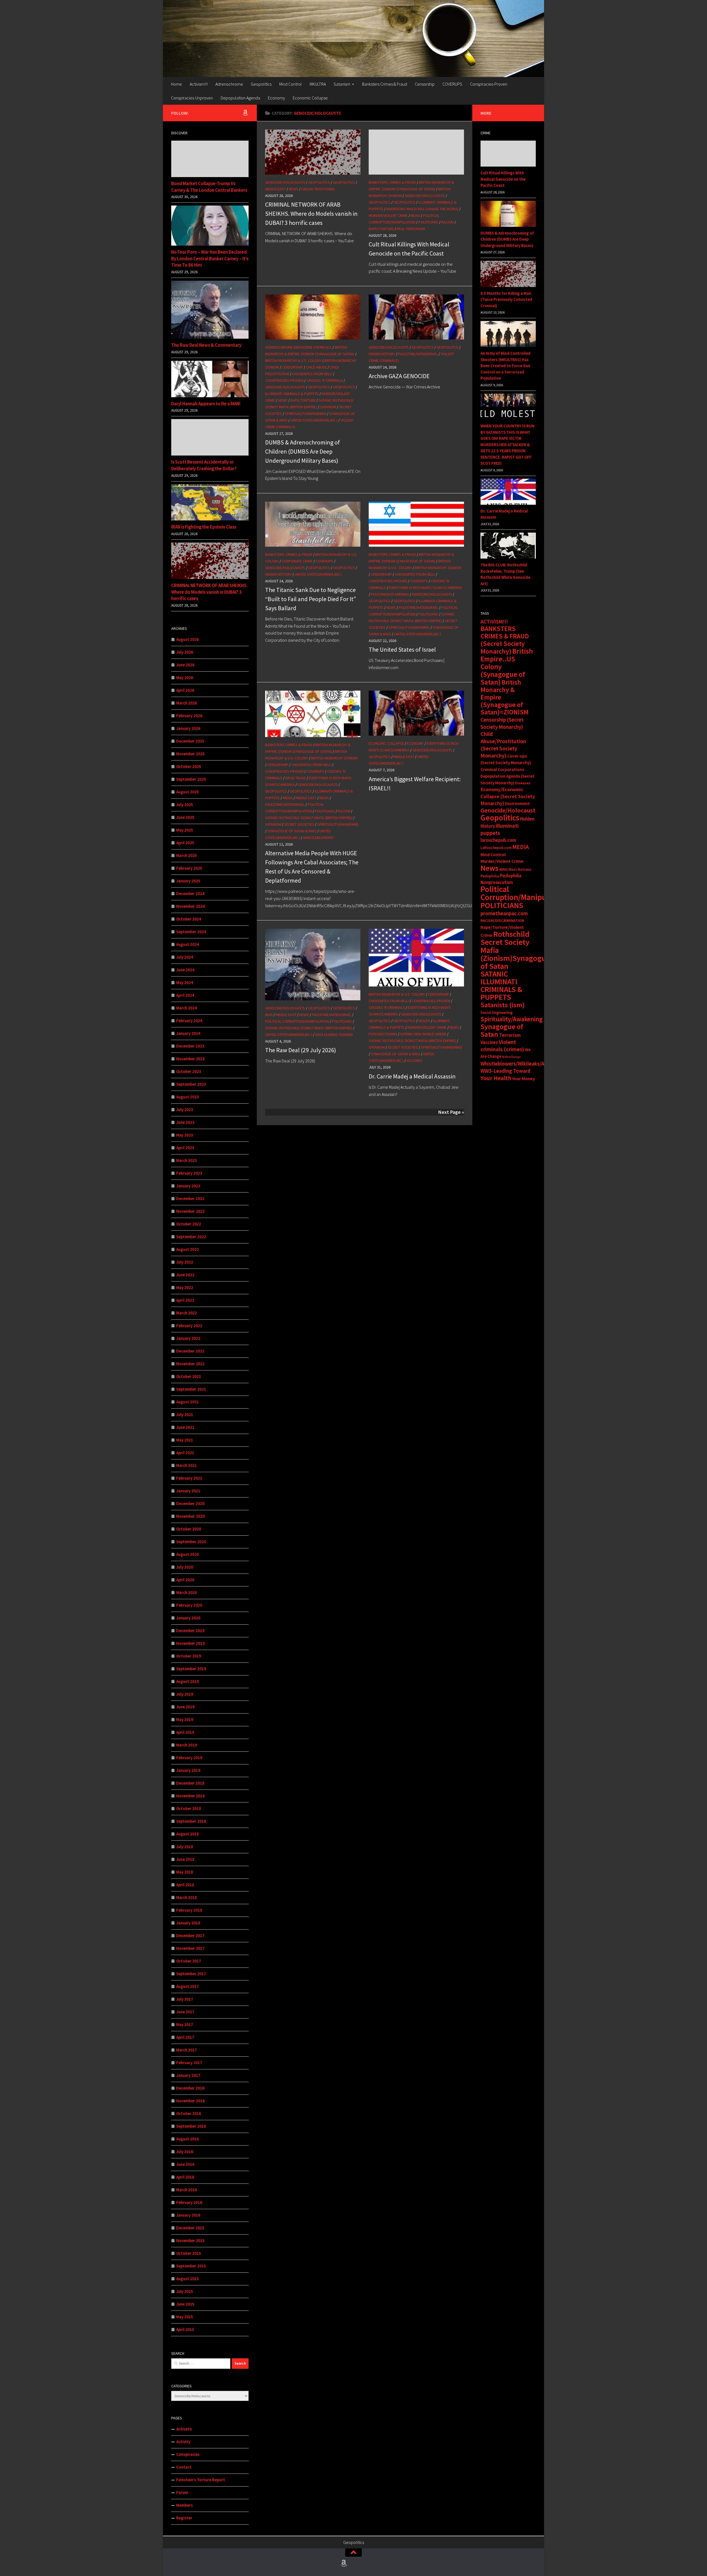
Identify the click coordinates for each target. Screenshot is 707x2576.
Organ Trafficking (318, 189)
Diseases (523, 783)
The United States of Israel (402, 649)
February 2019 (189, 1758)
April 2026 (185, 690)
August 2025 (188, 792)
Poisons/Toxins (383, 1034)
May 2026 (185, 677)
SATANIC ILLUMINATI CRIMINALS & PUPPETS (501, 986)
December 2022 (190, 1198)
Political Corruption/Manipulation (297, 1021)
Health (424, 1021)
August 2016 (188, 2139)
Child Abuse (316, 367)
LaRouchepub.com (496, 848)
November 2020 (190, 1516)
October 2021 (189, 1376)
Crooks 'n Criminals (325, 380)
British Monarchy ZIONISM (438, 568)
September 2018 (191, 1821)
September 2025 (191, 779)
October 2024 (189, 919)
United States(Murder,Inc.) (314, 420)
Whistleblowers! (318, 838)
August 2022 (188, 1249)
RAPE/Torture (381, 229)
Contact (184, 2467)
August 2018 (188, 1834)
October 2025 (189, 766)
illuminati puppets (500, 829)
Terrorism (510, 1035)
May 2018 (185, 1872)
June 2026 (185, 665)
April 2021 (185, 1453)
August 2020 (188, 1554)
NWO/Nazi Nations (515, 869)
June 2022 (185, 1275)
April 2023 (185, 1148)
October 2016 (189, 2113)
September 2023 (191, 1084)
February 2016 (189, 2202)
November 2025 (190, 754)
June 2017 (185, 2012)
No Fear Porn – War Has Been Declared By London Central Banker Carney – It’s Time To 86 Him (210, 258)
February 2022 (189, 1326)
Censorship (425, 84)
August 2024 (188, 944)
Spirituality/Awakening (306, 414)
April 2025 (185, 843)
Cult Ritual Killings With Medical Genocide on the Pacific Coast (503, 179)
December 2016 (190, 2088)
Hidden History (382, 354)
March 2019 (187, 1745)
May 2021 (185, 1440)
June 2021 (185, 1427)
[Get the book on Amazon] (245, 113)
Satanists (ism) (503, 1005)
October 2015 (189, 2253)
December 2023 (190, 1046)
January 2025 (188, 881)
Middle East (275, 189)
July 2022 (185, 1262)
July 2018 (185, 1847)
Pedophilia (490, 876)
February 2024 (189, 1021)
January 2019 (188, 1770)
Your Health (496, 1078)
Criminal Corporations (502, 769)
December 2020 (190, 1503)
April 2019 (185, 1732)
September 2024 (191, 932)
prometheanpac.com (504, 913)
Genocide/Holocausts (285, 182)
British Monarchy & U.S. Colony (293, 361)
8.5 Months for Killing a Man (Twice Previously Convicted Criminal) (506, 299)
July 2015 (185, 2291)
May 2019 (185, 1719)
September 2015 (191, 2266)
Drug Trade (296, 778)
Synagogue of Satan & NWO (292, 831)
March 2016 (187, 2190)
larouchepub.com (498, 840)
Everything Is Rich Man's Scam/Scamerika (425, 588)
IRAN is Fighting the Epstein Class (204, 527)
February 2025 (189, 868)
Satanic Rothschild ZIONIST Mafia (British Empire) (309, 818)
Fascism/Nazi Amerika (390, 594)
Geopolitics (261, 84)
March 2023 (187, 1160)
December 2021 (190, 1351)
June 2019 (185, 1707)
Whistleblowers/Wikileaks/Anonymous (524, 1064)
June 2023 (185, 1122)
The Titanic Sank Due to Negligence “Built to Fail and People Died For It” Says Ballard (311, 599)
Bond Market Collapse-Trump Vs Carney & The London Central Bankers (209, 187)
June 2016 (185, 2164)
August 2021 (188, 1402)
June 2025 (185, 817)
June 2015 (185, 2304)
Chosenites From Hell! (312, 374)
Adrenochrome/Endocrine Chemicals (298, 347)
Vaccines (414, 1061)
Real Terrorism (411, 229)
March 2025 (187, 855)
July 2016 (185, 2152)
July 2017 (185, 1999)
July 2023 (185, 1110)
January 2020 (188, 1618)
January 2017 (188, 2075)
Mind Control (291, 84)
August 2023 (188, 1097)
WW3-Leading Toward (334, 1035)
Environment (517, 803)
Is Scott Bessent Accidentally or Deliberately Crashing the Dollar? (204, 465)
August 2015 (188, 2279)
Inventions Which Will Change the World (422, 209)
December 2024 (190, 894)
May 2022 (185, 1287)
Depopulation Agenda (240, 98)
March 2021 (187, 1465)
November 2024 (190, 906)
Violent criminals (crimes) (502, 1046)
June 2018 (185, 1859)
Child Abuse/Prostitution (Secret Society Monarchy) (503, 745)
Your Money (523, 1079)
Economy (276, 98)
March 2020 (187, 1592)
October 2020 (189, 1529)
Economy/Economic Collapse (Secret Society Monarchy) (508, 796)
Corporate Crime (297, 561)
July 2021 (185, 1415)
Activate (184, 2429)
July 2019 (185, 1694)
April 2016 (185, 2177)
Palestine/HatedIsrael (418, 354)
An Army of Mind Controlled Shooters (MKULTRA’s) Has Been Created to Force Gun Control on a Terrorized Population (506, 366)
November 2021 (190, 1364)
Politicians (428, 222)
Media (288, 798)
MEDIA (521, 847)
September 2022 (191, 1237)
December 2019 (190, 1631)
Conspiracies (188, 2454)
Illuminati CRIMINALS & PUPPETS (292, 394)
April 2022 (185, 1300)
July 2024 (185, 957)
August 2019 (188, 1681)
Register (184, 2518)
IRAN (269, 1015)
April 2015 (185, 2329)
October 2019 (189, 1656)
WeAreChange (511, 1057)
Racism (448, 222)
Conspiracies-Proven (489, 84)
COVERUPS (452, 84)
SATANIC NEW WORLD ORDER (423, 1034)
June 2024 (185, 970)
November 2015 (190, 2240)
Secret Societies (299, 824)
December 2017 (190, 1936)
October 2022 (189, 1224)
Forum (182, 2492)
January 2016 (188, 2215)
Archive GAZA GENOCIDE (399, 376)
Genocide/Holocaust (508, 810)
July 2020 (185, 1567)
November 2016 (190, 2101)
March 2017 (187, 2050)
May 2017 (185, 2024)
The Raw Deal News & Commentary (206, 345)
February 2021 (189, 1478)
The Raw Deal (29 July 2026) (301, 1050)
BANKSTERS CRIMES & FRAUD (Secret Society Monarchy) (505, 640)
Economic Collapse (310, 98)
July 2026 (185, 652)
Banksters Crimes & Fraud (385, 84)
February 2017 (189, 2063)
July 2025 (185, 805)
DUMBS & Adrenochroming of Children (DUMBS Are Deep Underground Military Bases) (303, 451)
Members (184, 2505)
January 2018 (188, 1923)
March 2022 (187, 1313)
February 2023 (189, 1173)
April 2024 (185, 995)
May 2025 (185, 830)
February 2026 (189, 716)
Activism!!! (199, 84)
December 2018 (190, 1783)
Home (176, 84)
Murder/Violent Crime (388, 215)
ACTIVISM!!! (494, 622)
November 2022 (190, 1211)
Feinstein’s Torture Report (201, 2480)
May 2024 (185, 982)
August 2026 (188, 639)
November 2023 (190, 1059)
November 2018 (190, 1796)
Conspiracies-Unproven (192, 98)
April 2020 (185, 1580)
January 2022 (188, 1338)
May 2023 (185, 1135)
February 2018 (189, 1910)
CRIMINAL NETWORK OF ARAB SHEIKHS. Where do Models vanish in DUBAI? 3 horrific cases (311, 214)
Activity (183, 2442)
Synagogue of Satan (502, 1030)
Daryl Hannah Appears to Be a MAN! (206, 404)
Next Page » (451, 1112)
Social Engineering (497, 1012)
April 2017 (185, 2037)
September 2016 (191, 2126)
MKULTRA (318, 84)
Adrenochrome (229, 84)
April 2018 (185, 1885)
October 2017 (189, 1961)
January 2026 (188, 728)
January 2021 (188, 1491)
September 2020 (191, 1542)
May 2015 (185, 2317)
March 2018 (187, 1897)
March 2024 (187, 1008)
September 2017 (191, 1974)
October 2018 (189, 1808)
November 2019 (190, 1643)
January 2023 (188, 1186)
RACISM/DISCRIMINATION (502, 920)
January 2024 (188, 1033)
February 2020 (189, 1605)
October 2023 (189, 1071)
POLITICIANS (502, 905)
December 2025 (190, 741)
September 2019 (191, 1669)
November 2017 (190, 1948)
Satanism (342, 84)
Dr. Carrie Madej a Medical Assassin (412, 1076)
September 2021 (191, 1389)
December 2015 (190, 2228)
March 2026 (187, 703)
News (294, 189)
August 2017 (188, 1986)
